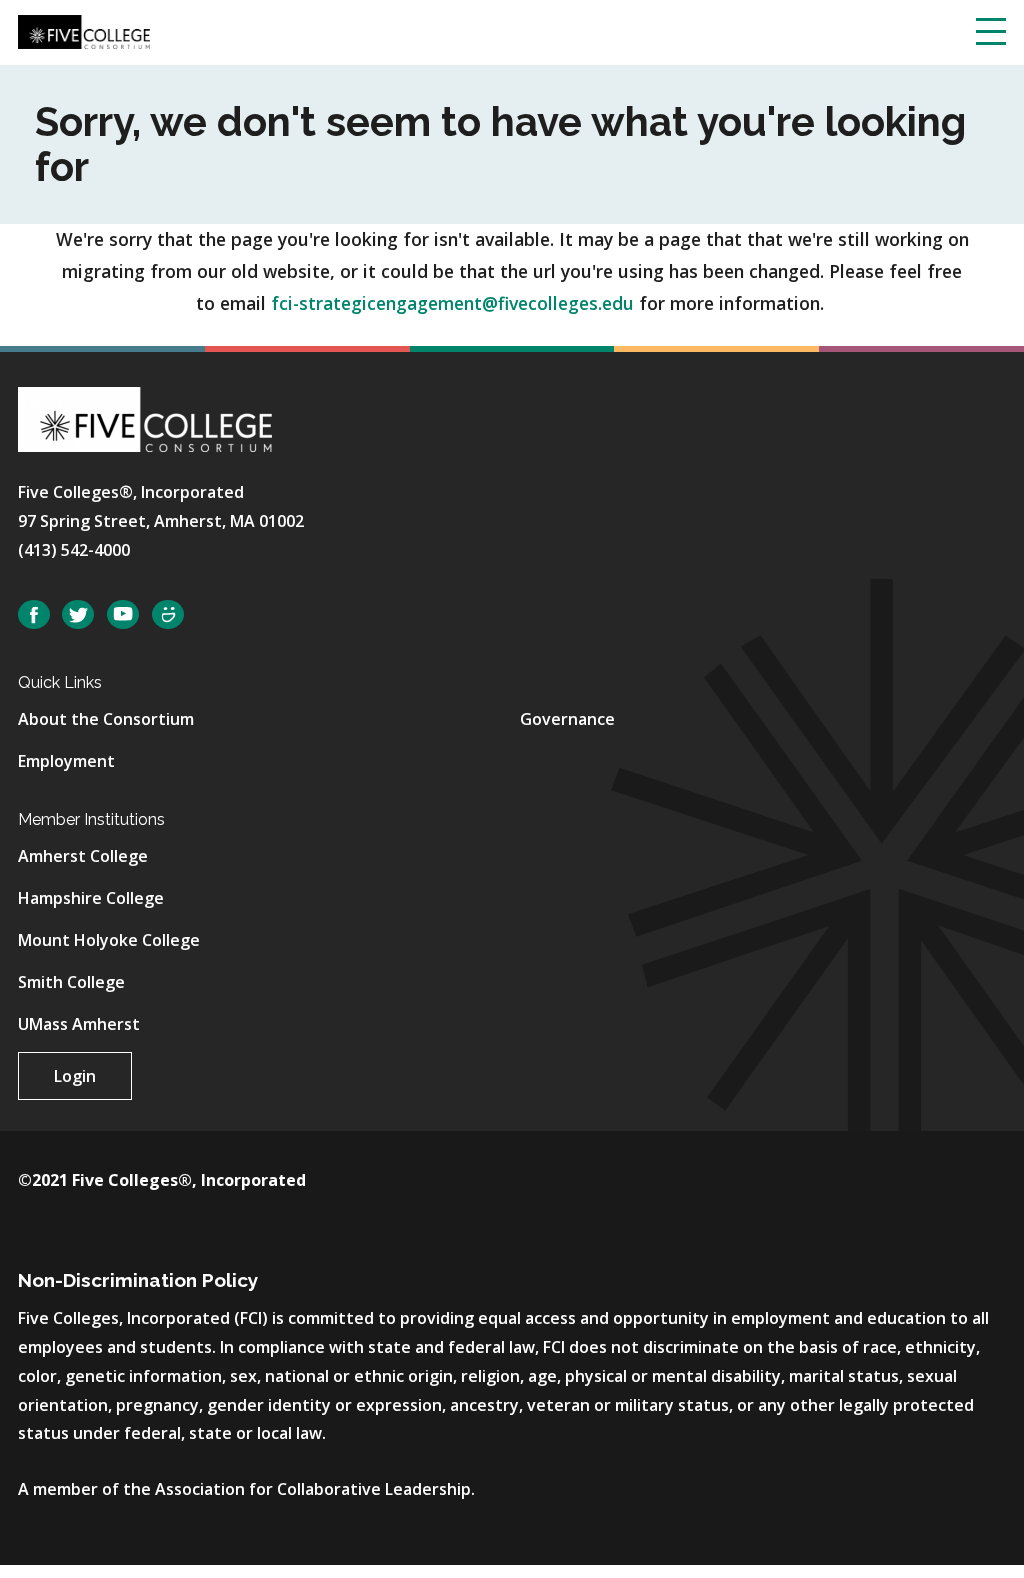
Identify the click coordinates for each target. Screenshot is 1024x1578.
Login (75, 1076)
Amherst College (83, 856)
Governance (567, 719)
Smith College (71, 982)
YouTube (123, 614)
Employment (66, 761)
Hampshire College (91, 898)
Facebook (34, 614)
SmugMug (168, 614)
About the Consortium (106, 719)
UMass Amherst (79, 1024)
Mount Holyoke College (109, 940)
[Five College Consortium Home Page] (84, 30)
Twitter (78, 614)
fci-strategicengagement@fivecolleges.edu (452, 303)
